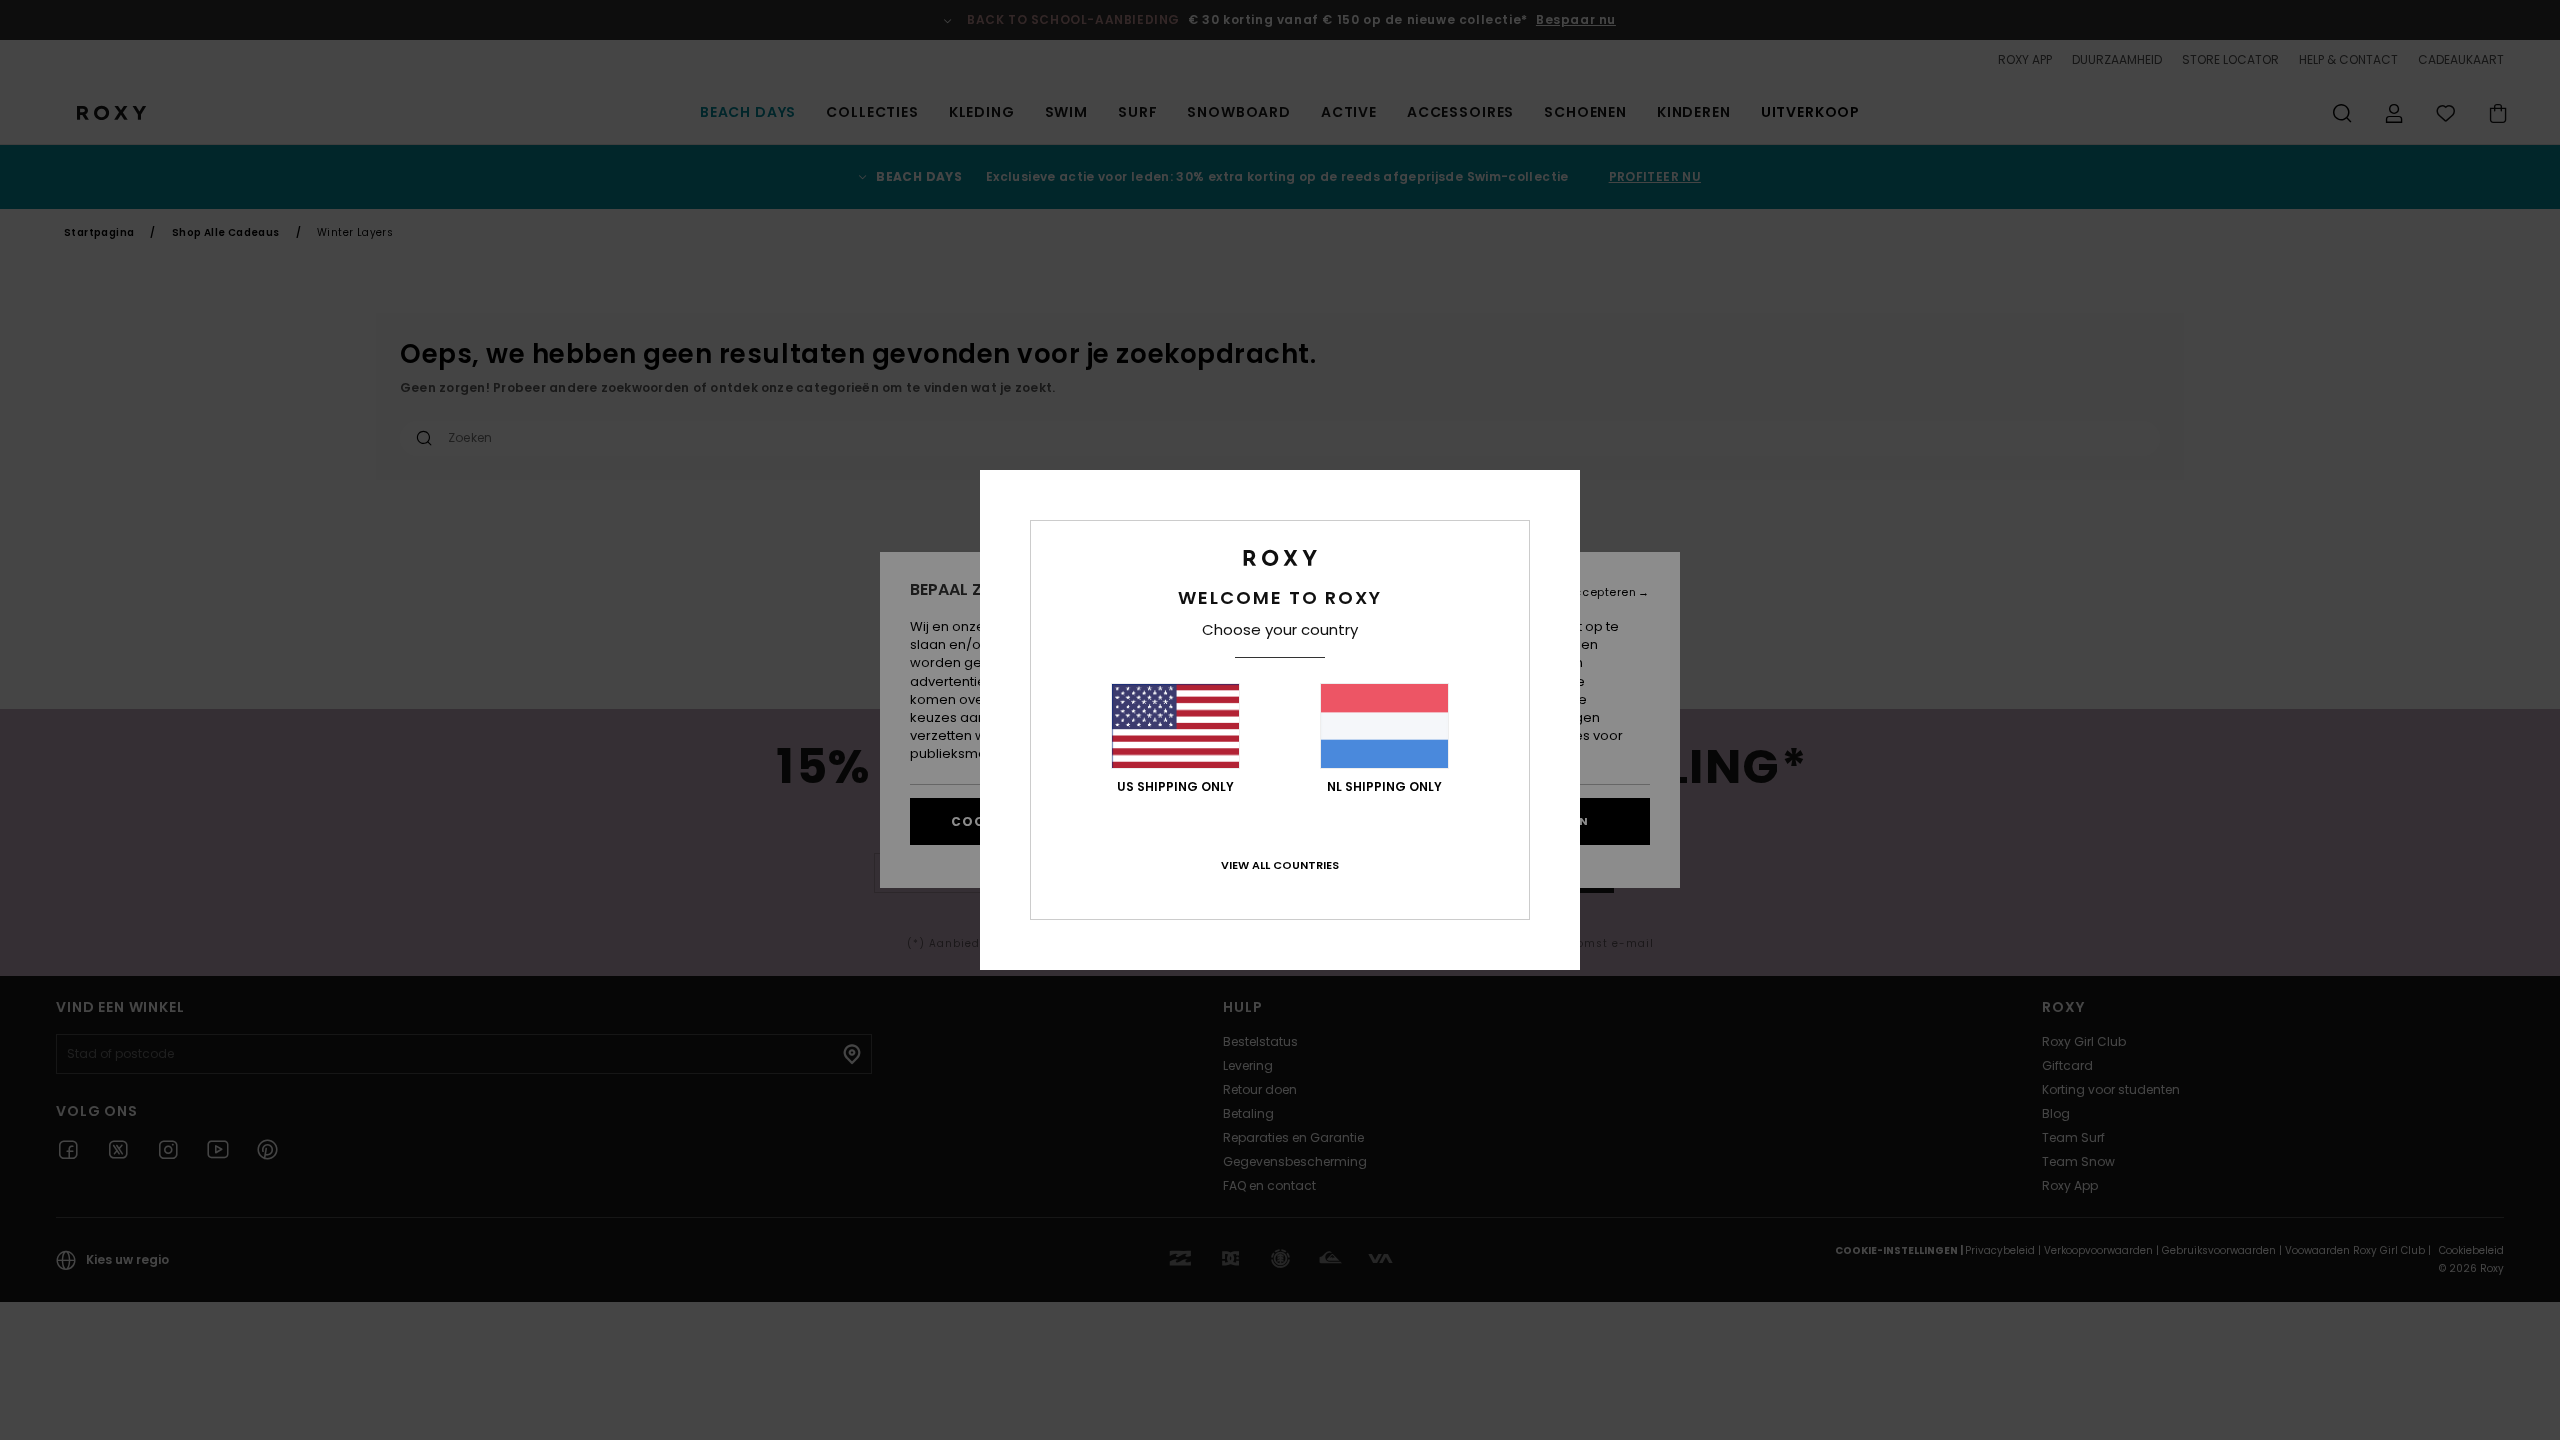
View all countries (1280, 865)
